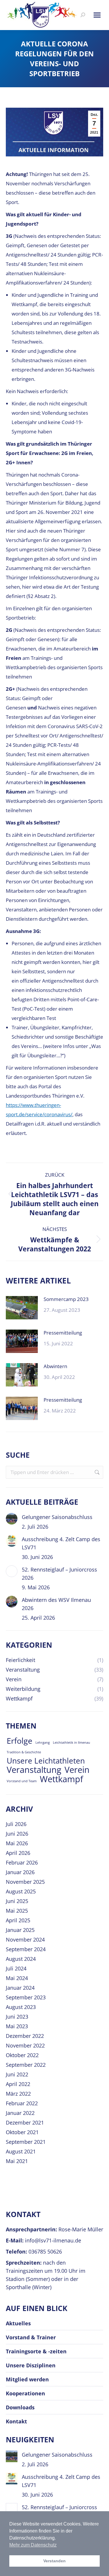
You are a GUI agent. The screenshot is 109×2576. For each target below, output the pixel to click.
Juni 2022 (17, 2074)
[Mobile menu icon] (97, 15)
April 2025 (18, 1920)
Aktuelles (18, 2323)
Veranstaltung (34, 1770)
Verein (77, 1770)
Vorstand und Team (22, 1781)
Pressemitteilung (63, 1333)
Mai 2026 (17, 1843)
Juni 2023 (17, 2017)
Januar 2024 (20, 1988)
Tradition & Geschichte (24, 1752)
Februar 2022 (22, 2103)
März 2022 (18, 2094)
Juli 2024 (16, 1968)
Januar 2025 (20, 1930)
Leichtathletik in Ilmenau (72, 1743)
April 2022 (18, 2084)
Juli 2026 (16, 1824)
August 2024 (21, 1959)
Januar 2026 (20, 1872)
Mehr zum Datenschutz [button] (33, 2545)
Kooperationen (25, 2393)
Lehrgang (43, 1743)
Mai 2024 (17, 1978)
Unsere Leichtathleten (46, 1761)
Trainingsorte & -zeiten (36, 2351)
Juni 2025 (17, 1901)
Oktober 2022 (22, 2055)
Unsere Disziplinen (31, 2365)
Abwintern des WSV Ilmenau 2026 (56, 1604)
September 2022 (26, 2065)
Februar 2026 (22, 1862)
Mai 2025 (17, 1911)
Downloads (20, 2407)
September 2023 (26, 1997)
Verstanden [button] (54, 2561)
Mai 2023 (17, 2026)
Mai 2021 (17, 2161)
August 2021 (21, 2151)
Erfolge (19, 1741)
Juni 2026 (17, 1834)
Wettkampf (61, 1779)
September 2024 (26, 1949)
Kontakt (16, 2421)
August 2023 (21, 2007)
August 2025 (21, 1891)
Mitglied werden (27, 2379)
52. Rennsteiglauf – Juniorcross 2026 (59, 1574)
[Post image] (22, 1308)
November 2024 (25, 1940)
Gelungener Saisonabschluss (57, 1517)
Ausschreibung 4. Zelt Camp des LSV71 (61, 1543)
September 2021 (26, 2142)
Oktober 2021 (22, 2132)
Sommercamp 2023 (66, 1299)
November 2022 (25, 2045)
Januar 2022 (20, 2113)
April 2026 (18, 1853)
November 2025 (25, 1882)
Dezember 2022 (25, 2036)
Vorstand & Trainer (31, 2337)
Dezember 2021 (25, 2122)
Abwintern (55, 1366)
